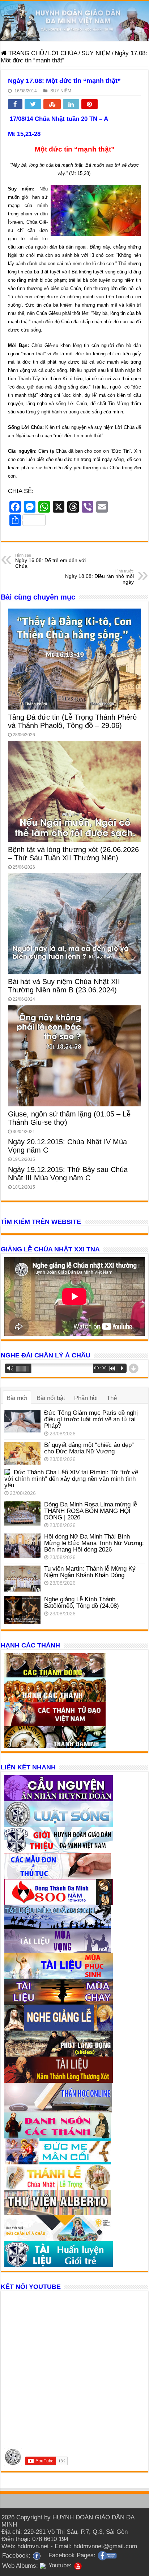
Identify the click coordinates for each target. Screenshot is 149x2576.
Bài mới (17, 1398)
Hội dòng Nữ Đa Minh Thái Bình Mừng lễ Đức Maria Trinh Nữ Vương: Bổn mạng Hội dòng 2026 (94, 1543)
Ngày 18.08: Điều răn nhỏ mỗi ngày (99, 577)
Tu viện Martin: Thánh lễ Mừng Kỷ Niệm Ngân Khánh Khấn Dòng (90, 1572)
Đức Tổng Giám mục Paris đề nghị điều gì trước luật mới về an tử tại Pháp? (91, 1419)
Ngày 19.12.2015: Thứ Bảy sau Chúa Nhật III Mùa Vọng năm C (68, 1174)
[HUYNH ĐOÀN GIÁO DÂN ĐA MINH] (74, 21)
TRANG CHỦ (25, 53)
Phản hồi (86, 1398)
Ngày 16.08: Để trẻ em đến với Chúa (50, 561)
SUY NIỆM (96, 53)
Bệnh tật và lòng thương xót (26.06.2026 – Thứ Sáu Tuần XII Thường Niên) (73, 854)
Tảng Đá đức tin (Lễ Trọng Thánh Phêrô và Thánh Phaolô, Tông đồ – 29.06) (72, 721)
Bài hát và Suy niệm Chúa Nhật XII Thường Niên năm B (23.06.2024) (64, 986)
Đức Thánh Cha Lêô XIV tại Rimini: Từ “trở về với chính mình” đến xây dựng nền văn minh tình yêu (71, 1479)
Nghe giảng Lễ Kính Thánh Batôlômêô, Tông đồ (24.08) (82, 1603)
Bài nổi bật (51, 1398)
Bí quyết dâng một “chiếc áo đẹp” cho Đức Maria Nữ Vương (89, 1448)
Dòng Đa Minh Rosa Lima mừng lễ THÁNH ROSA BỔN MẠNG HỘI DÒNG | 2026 (91, 1511)
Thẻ (112, 1398)
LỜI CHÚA (63, 53)
